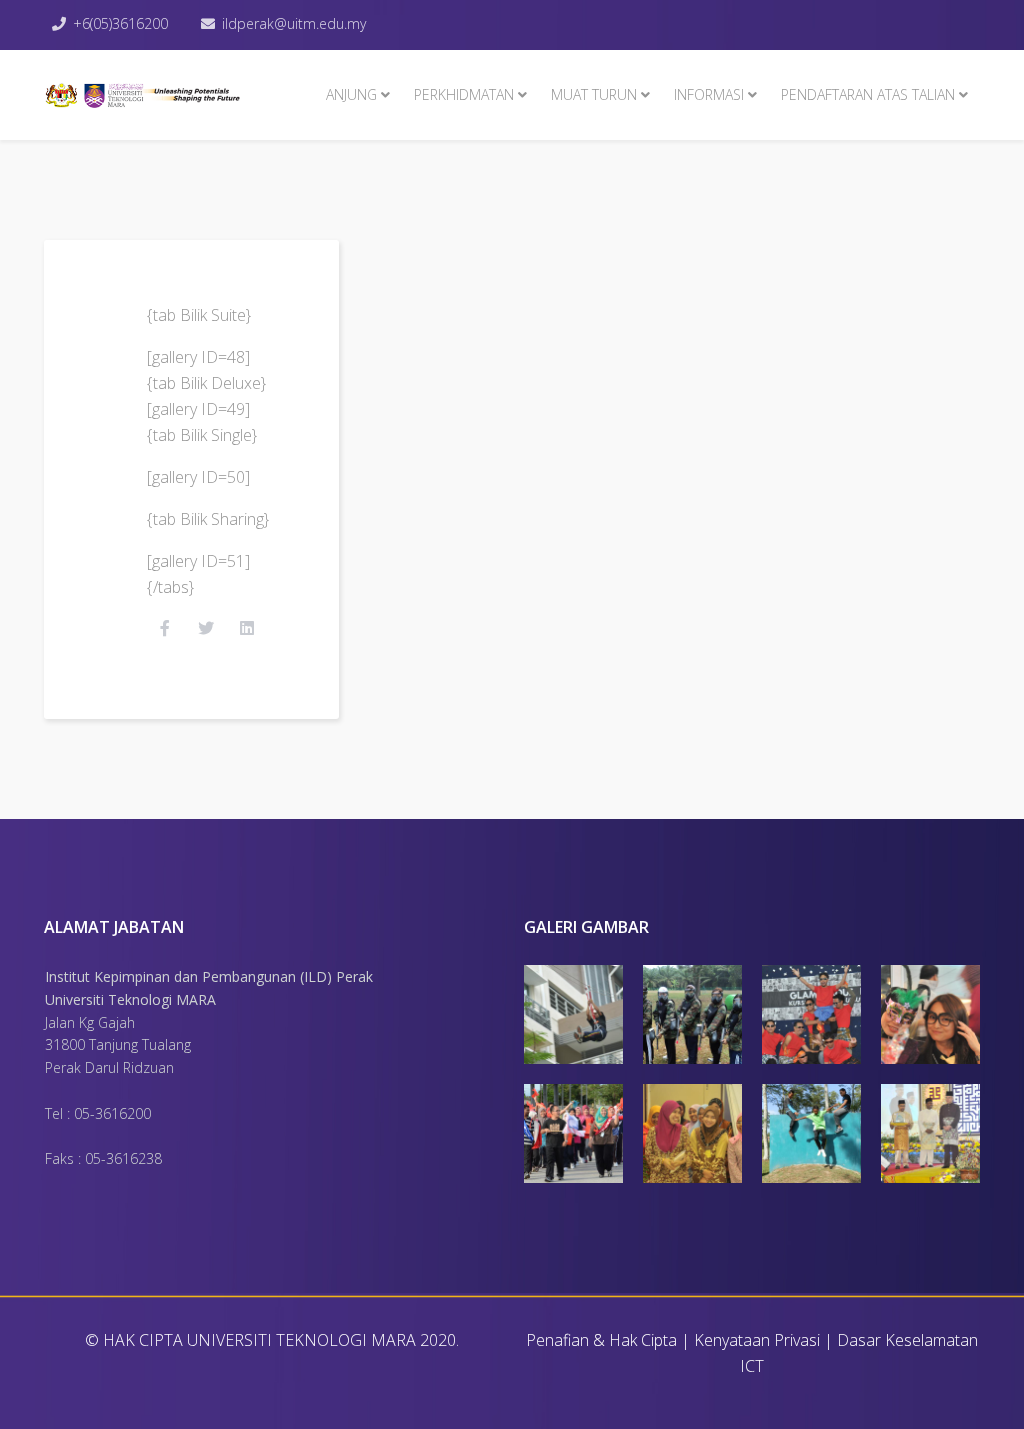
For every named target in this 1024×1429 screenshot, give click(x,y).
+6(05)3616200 (120, 23)
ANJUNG (351, 94)
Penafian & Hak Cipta (601, 1340)
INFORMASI (709, 94)
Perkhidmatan (464, 94)
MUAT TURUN (594, 94)
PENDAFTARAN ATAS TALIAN (868, 94)
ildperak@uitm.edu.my (294, 23)
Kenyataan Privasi (757, 1340)
